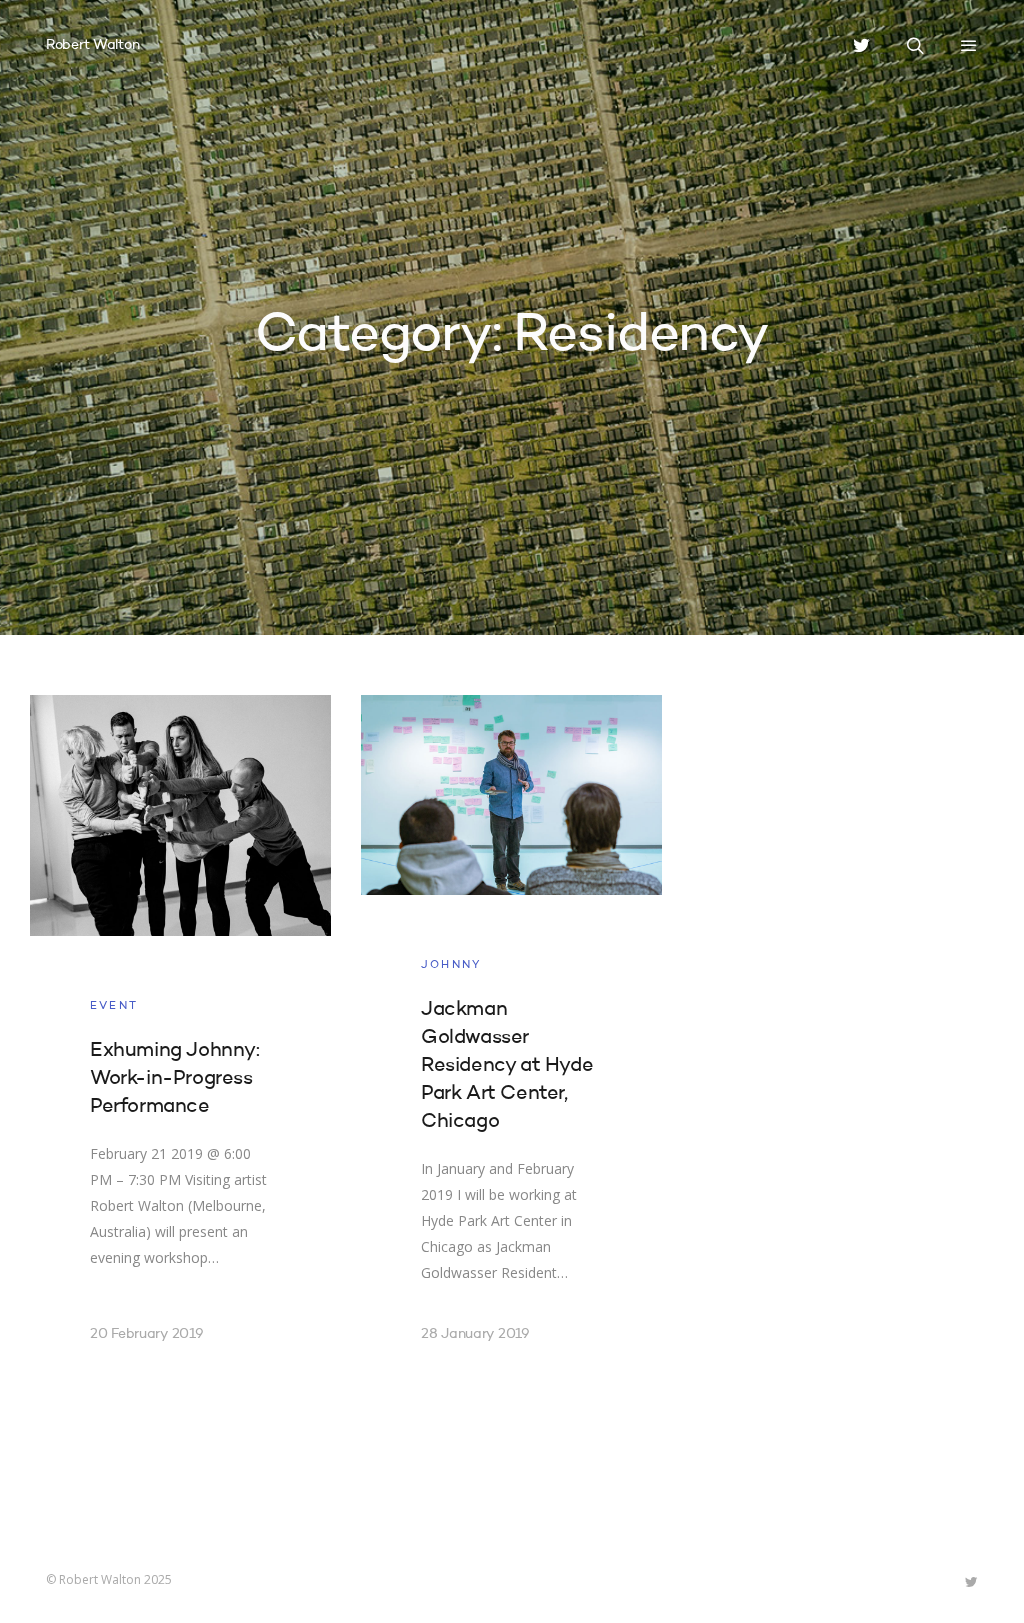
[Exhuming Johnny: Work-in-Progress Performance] (180, 1043)
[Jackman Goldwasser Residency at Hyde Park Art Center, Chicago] (511, 1043)
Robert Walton (92, 45)
